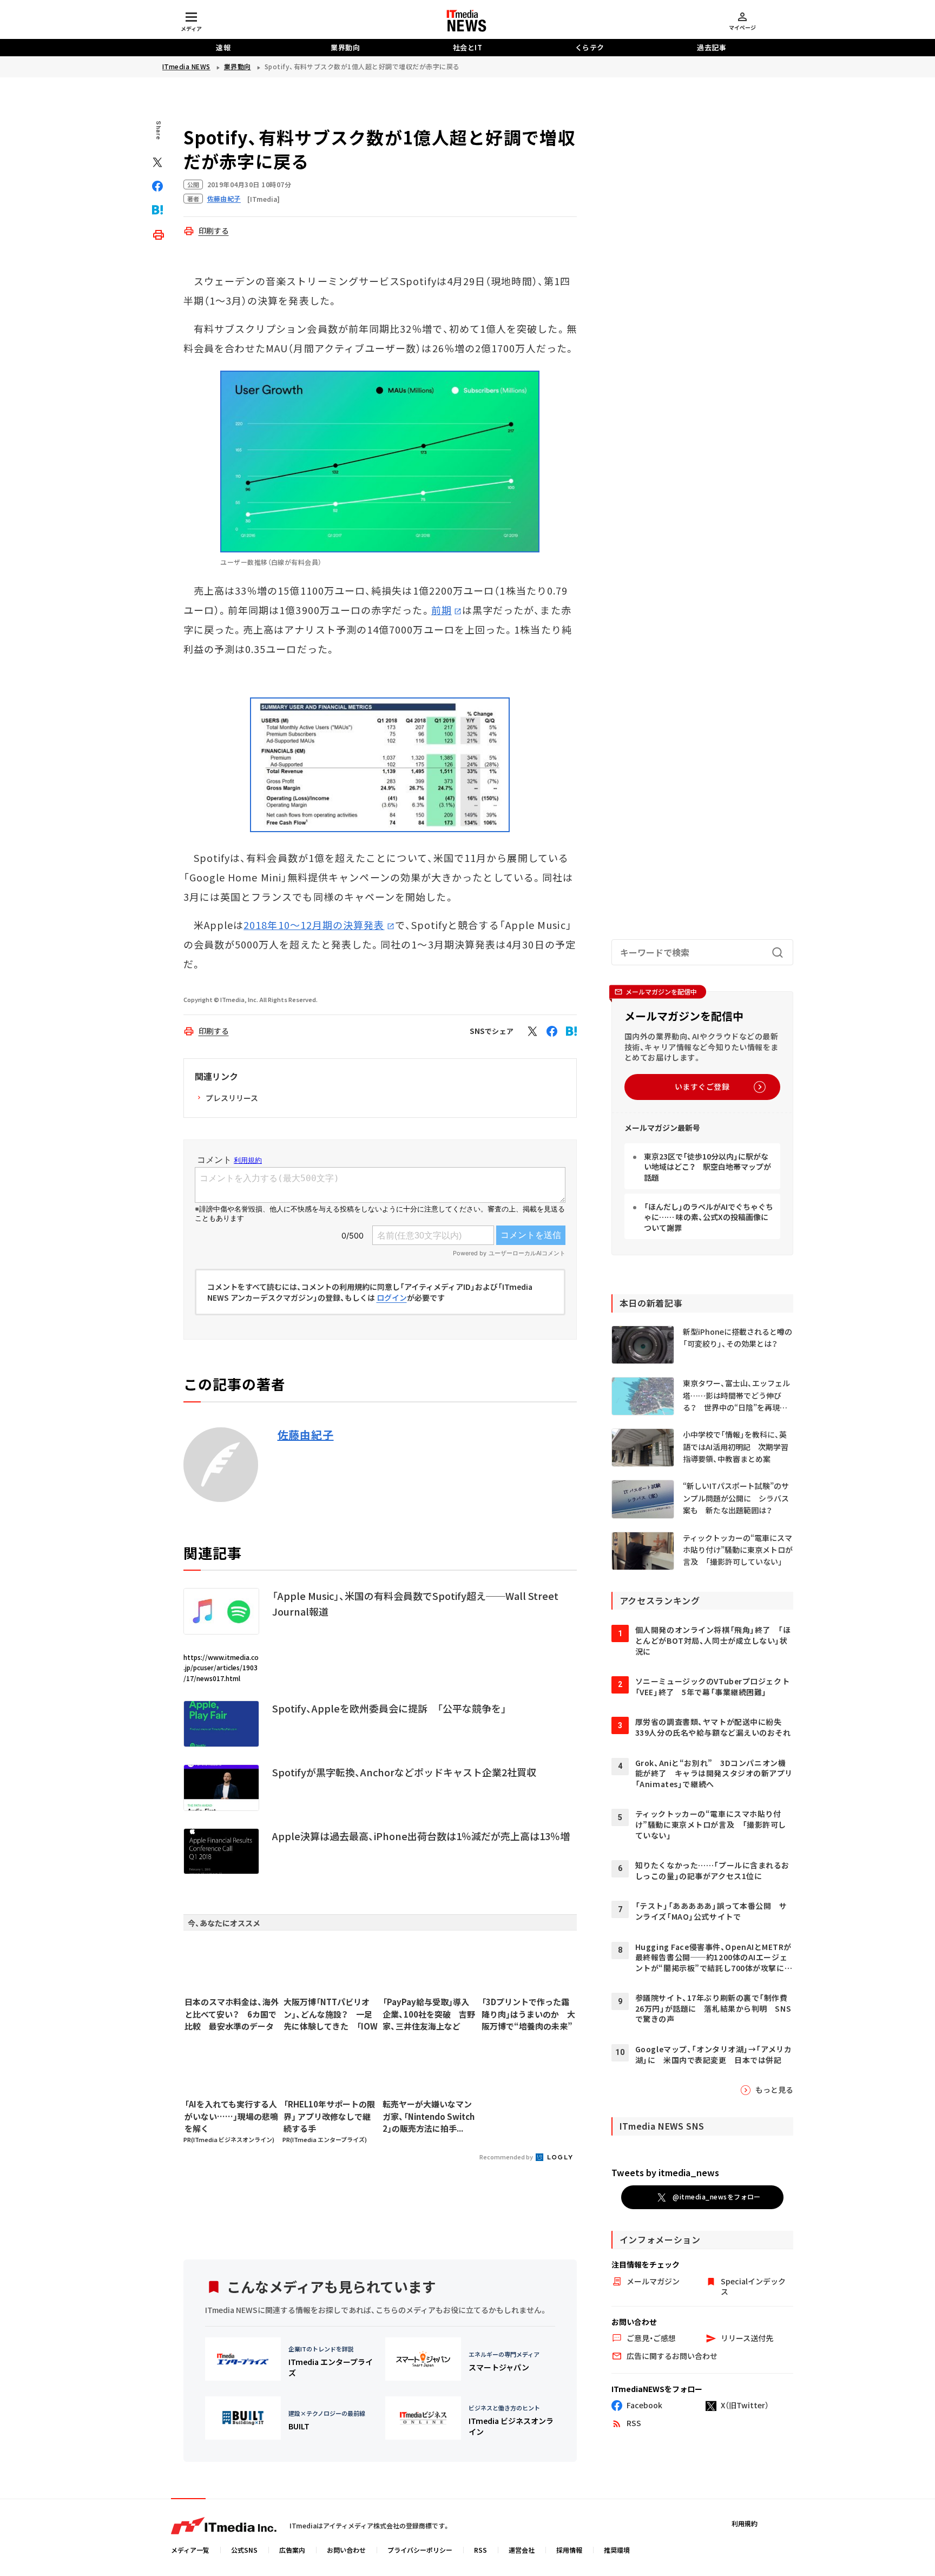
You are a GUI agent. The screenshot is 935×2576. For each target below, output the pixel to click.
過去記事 (712, 47)
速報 (223, 47)
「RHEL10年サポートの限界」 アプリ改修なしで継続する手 (329, 2116)
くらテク (590, 47)
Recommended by (507, 2157)
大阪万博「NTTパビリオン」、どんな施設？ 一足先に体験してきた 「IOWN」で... (331, 2014)
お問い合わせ (346, 2550)
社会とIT (468, 47)
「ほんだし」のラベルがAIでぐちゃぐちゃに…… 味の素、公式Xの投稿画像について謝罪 (709, 1217)
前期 (442, 610)
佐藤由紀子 (306, 1435)
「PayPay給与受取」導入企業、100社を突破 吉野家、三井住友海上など (429, 2014)
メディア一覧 (190, 2550)
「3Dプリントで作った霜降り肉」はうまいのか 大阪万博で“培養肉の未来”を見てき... (528, 2014)
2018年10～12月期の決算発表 (314, 925)
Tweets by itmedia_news (665, 2172)
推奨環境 (617, 2550)
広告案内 (292, 2550)
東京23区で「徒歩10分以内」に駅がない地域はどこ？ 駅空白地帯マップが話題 (707, 1167)
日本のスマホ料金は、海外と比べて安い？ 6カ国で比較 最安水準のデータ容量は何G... (232, 2014)
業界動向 (345, 47)
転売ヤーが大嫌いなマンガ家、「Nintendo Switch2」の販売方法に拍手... (429, 2116)
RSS (480, 2550)
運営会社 (522, 2550)
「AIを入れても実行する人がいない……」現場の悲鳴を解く (231, 2116)
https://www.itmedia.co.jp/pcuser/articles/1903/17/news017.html (221, 1667)
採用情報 (569, 2550)
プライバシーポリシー (420, 2550)
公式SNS (244, 2550)
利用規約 (745, 2523)
